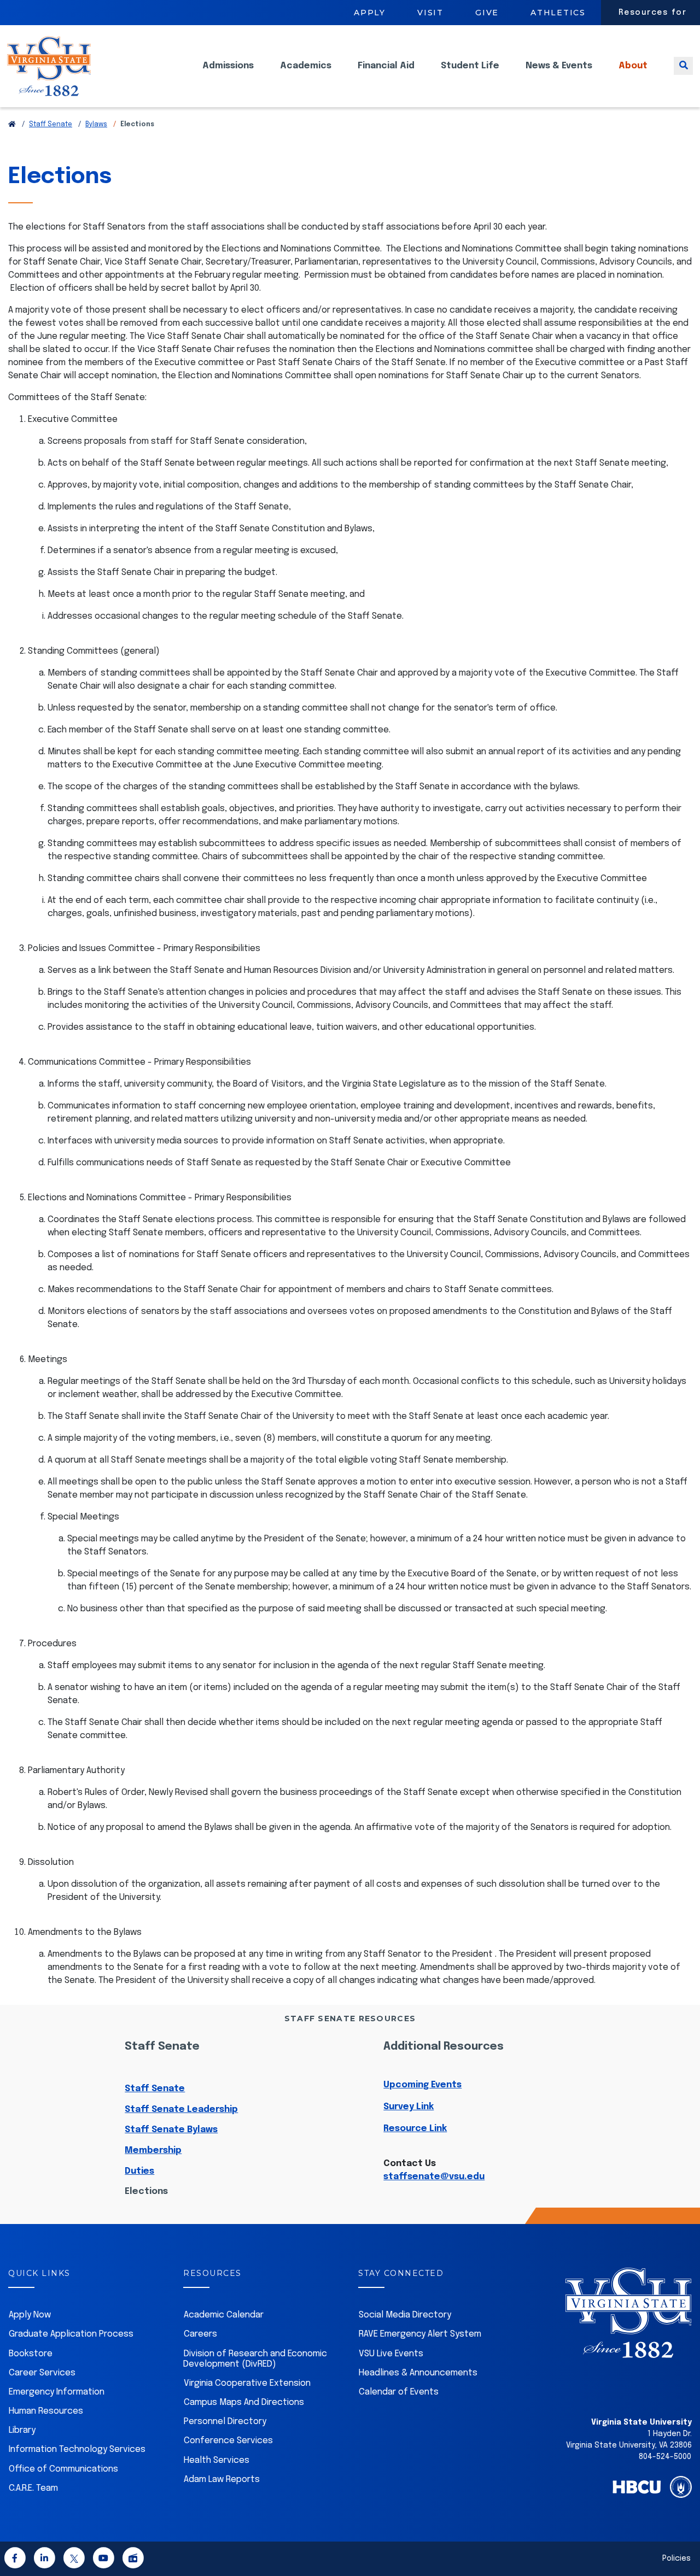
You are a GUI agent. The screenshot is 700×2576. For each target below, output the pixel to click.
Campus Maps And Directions (244, 2402)
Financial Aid (386, 66)
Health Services (217, 2460)
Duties (139, 2171)
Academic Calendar (224, 2315)
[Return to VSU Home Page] (12, 125)
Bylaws (96, 125)
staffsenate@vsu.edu (434, 2177)
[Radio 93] (133, 2560)
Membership (153, 2150)
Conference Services (228, 2441)
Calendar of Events (399, 2392)
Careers (200, 2334)
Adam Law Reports (222, 2480)
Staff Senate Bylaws (171, 2130)
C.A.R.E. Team (33, 2488)
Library (22, 2430)
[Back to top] (682, 2537)
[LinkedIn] (44, 2560)
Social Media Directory (405, 2315)
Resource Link (415, 2129)
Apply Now (30, 2315)
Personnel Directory (225, 2422)
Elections (146, 2191)
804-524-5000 (665, 2457)
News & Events (559, 66)
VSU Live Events (391, 2354)
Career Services (42, 2373)
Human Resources (46, 2411)
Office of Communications (63, 2469)
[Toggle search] (683, 66)
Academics (306, 66)
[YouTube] (103, 2560)
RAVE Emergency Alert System (420, 2334)
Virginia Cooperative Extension (247, 2383)
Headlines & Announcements (418, 2373)
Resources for (653, 13)
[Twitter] (74, 2560)
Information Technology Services (77, 2449)
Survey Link (409, 2107)
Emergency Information (57, 2392)
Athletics (558, 13)
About (633, 66)
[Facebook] (15, 2560)
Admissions (228, 66)
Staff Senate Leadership (181, 2109)
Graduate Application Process (71, 2334)
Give (487, 13)
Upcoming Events (422, 2085)
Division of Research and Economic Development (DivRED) (255, 2359)
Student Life (470, 66)
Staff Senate (51, 125)
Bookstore (31, 2354)
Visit (430, 13)
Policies (676, 2559)
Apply (370, 13)
